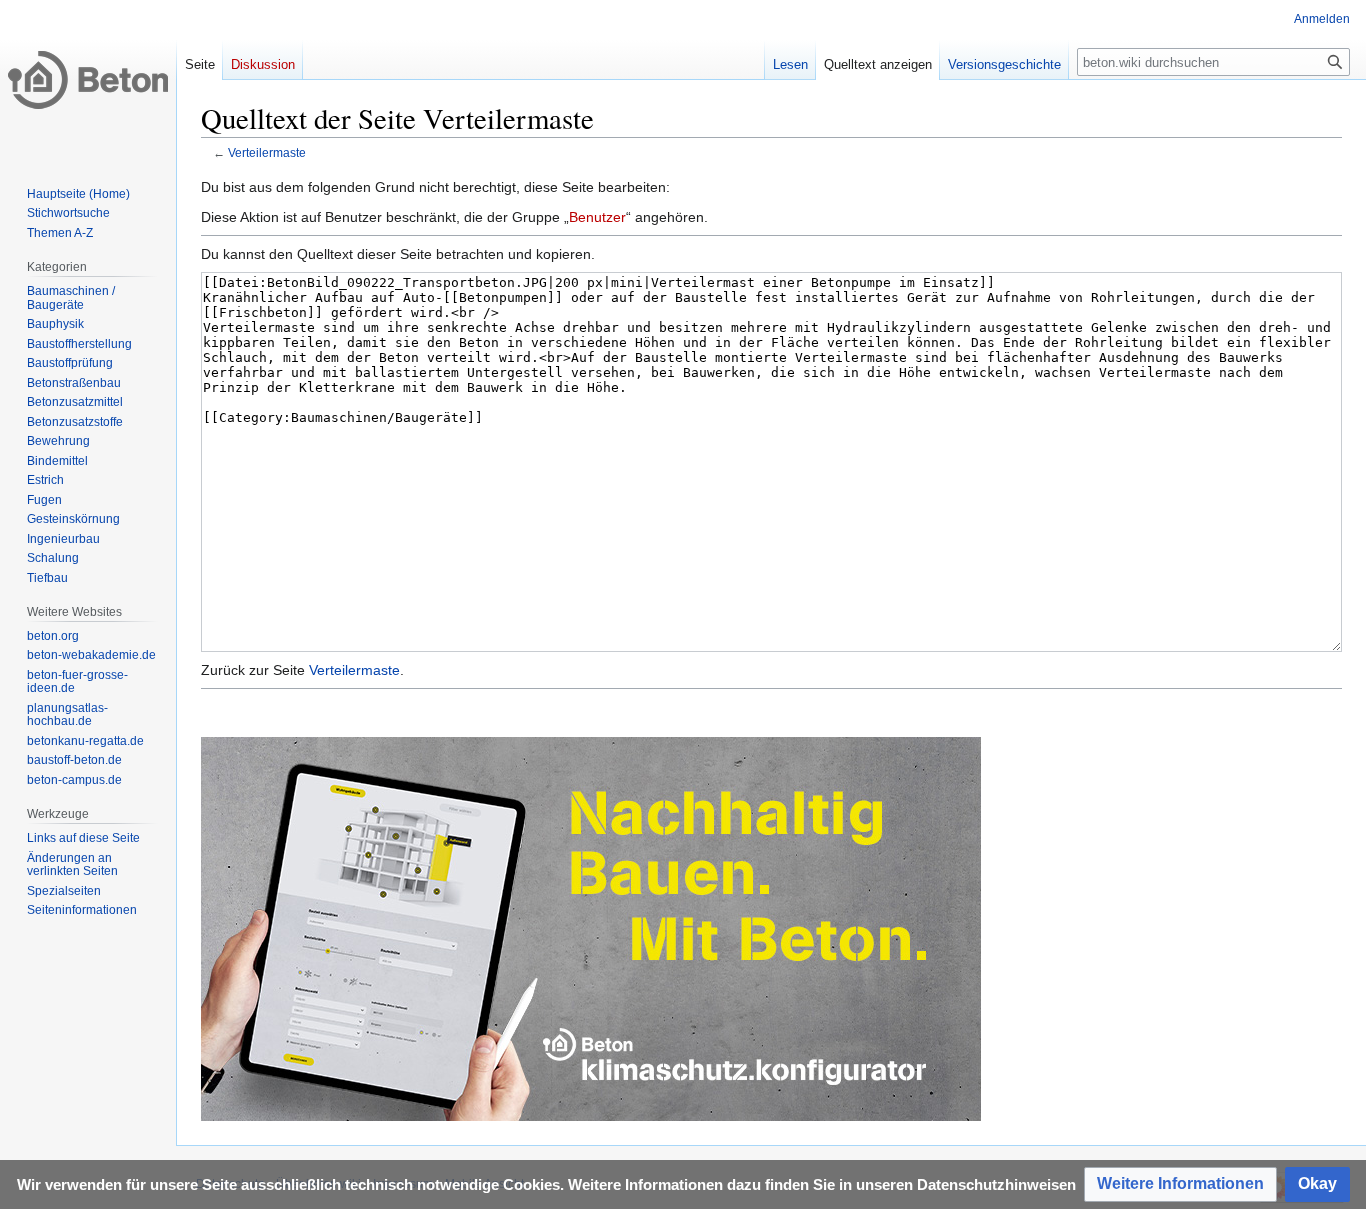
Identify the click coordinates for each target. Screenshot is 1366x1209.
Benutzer (597, 217)
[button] (1180, 1184)
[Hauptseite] (88, 80)
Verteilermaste (267, 152)
